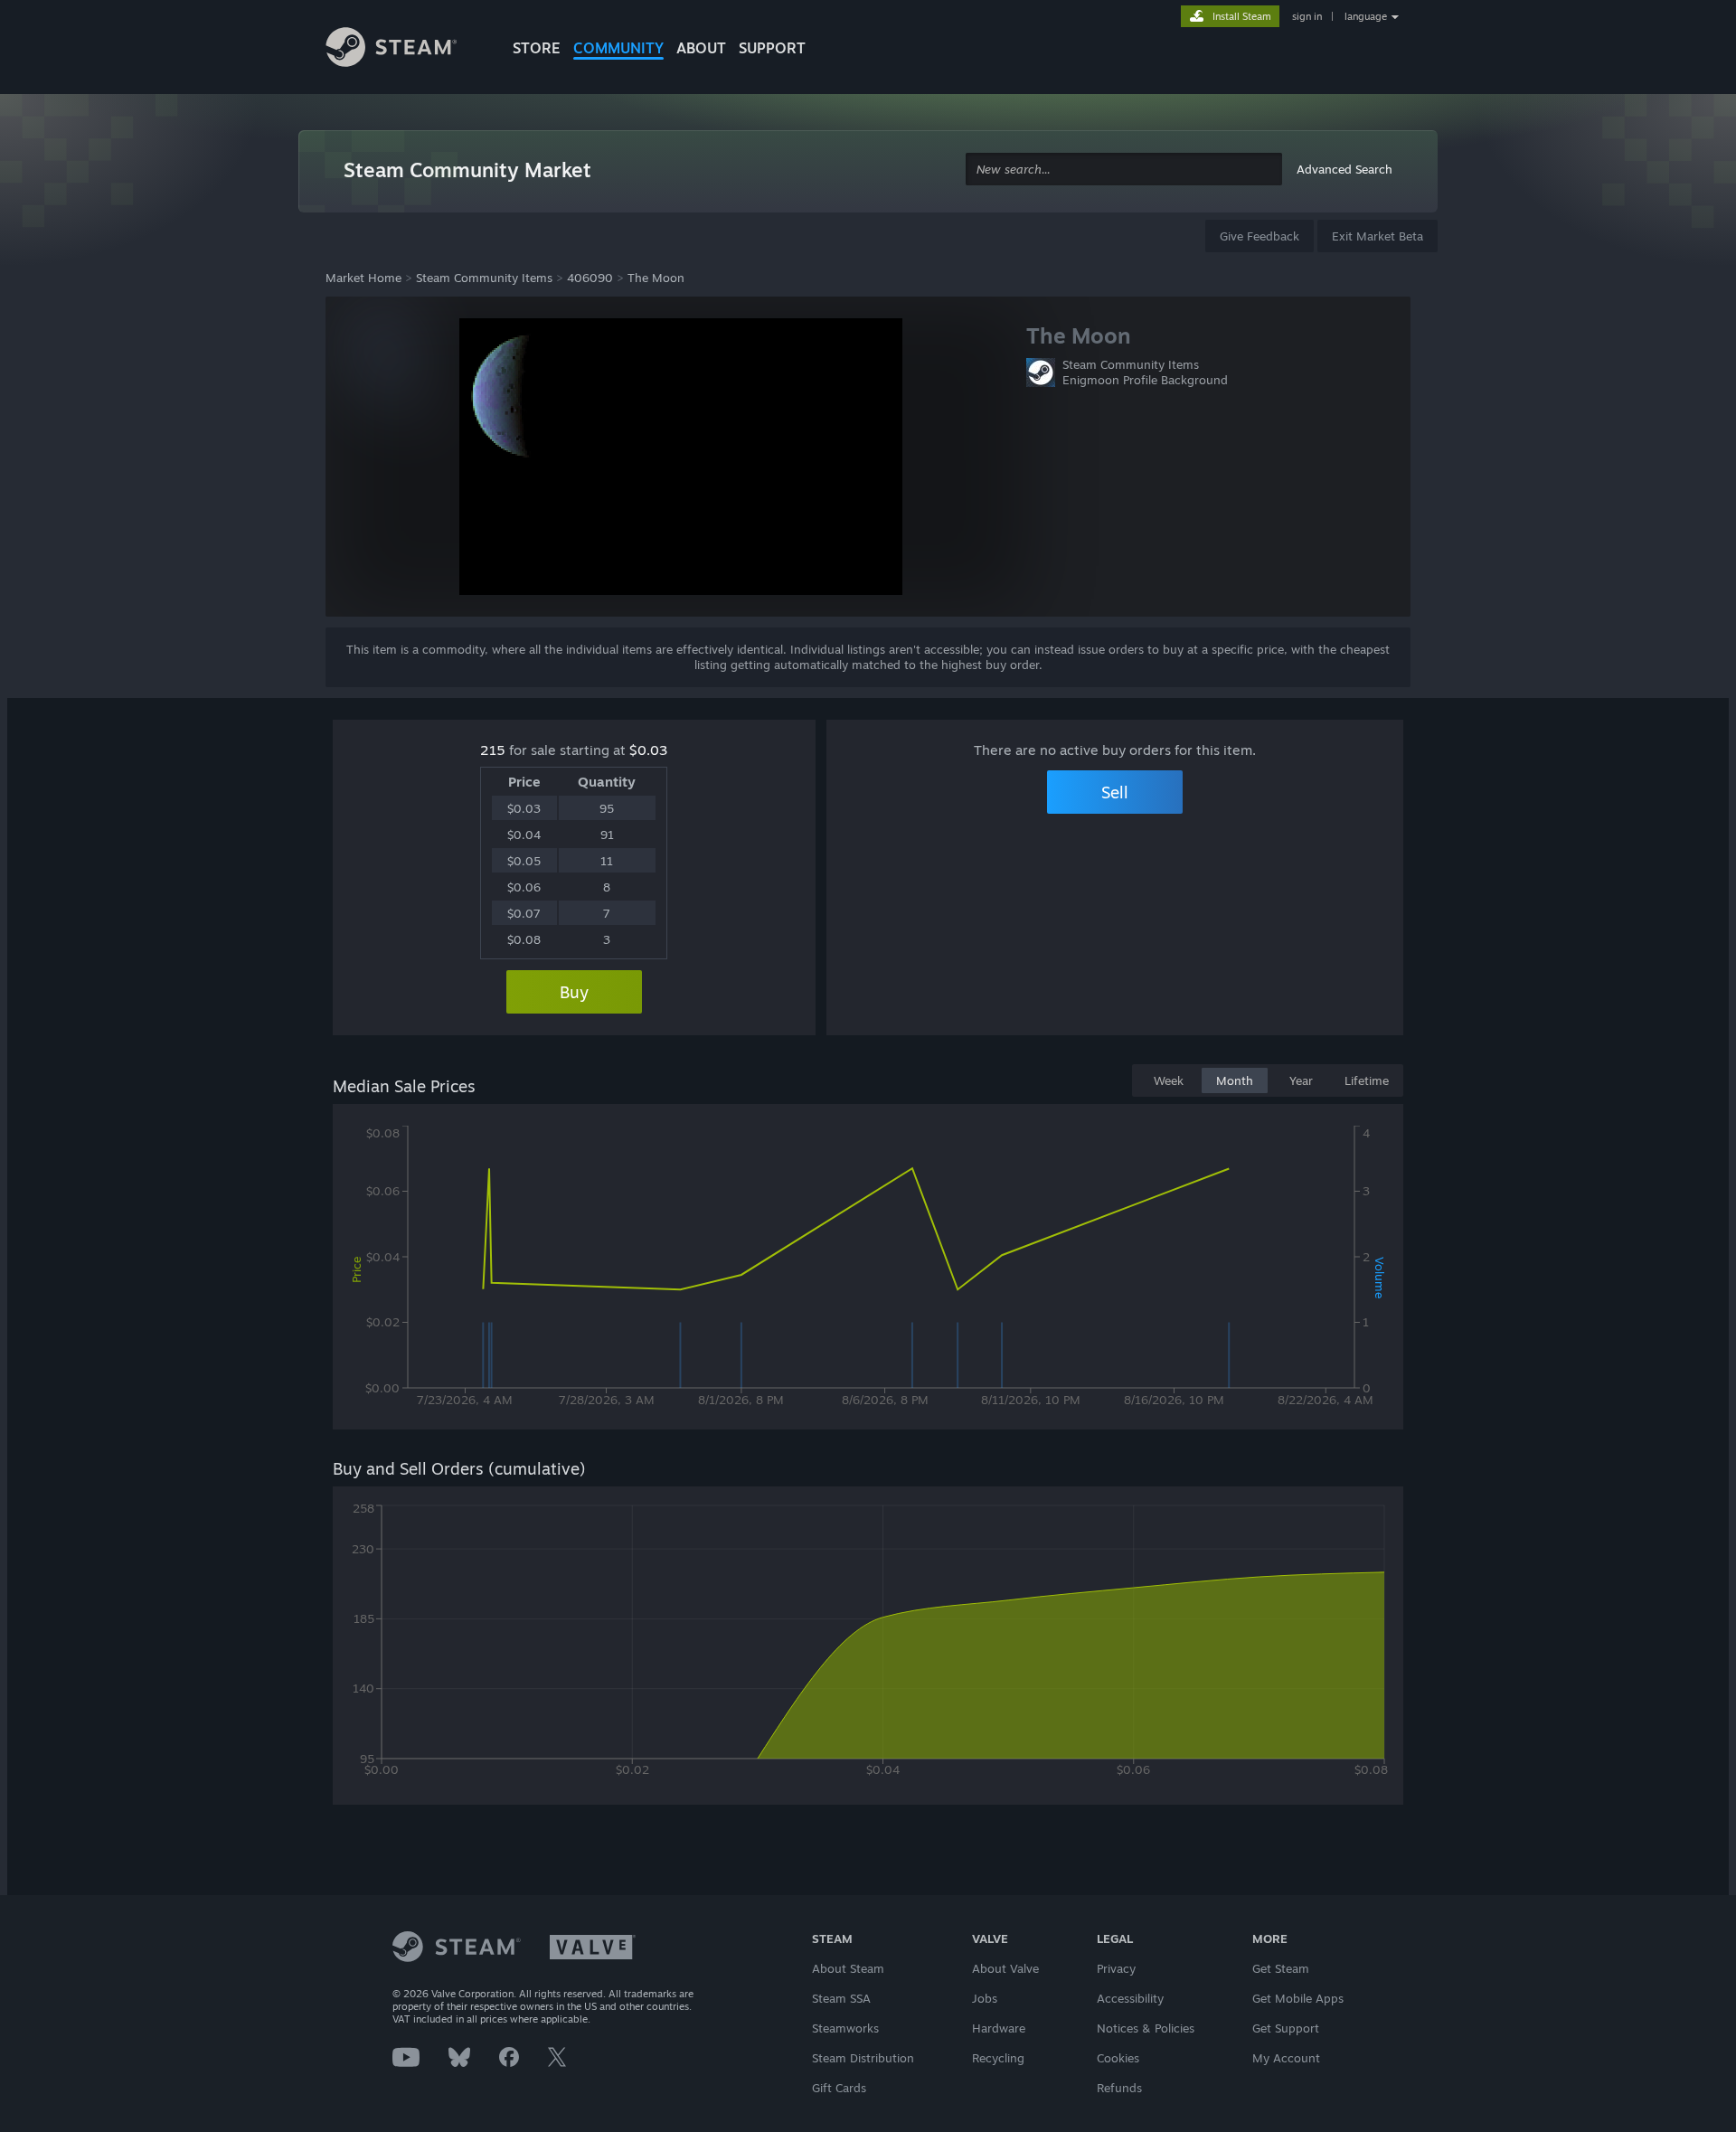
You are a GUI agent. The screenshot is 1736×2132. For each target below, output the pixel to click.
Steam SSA (841, 1998)
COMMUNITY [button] (618, 48)
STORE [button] (537, 48)
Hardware (999, 2028)
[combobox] (1124, 170)
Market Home (363, 278)
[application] (868, 1270)
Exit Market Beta (1377, 236)
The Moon (656, 278)
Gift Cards (839, 2088)
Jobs (985, 1998)
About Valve (1005, 1968)
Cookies (1118, 2058)
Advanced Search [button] (1344, 169)
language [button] (1366, 16)
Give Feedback (1260, 236)
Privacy (1116, 1968)
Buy (574, 992)
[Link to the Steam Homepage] (405, 50)
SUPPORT (772, 48)
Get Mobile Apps (1298, 1998)
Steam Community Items (484, 278)
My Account (1286, 2058)
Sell (1115, 792)
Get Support (1286, 2028)
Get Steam (1281, 1968)
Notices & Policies (1146, 2028)
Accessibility (1130, 1998)
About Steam (848, 1968)
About (701, 48)
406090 (590, 278)
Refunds (1119, 2088)
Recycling (998, 2058)
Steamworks (845, 2028)
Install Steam (1242, 16)
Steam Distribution (863, 2058)
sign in (1307, 16)
